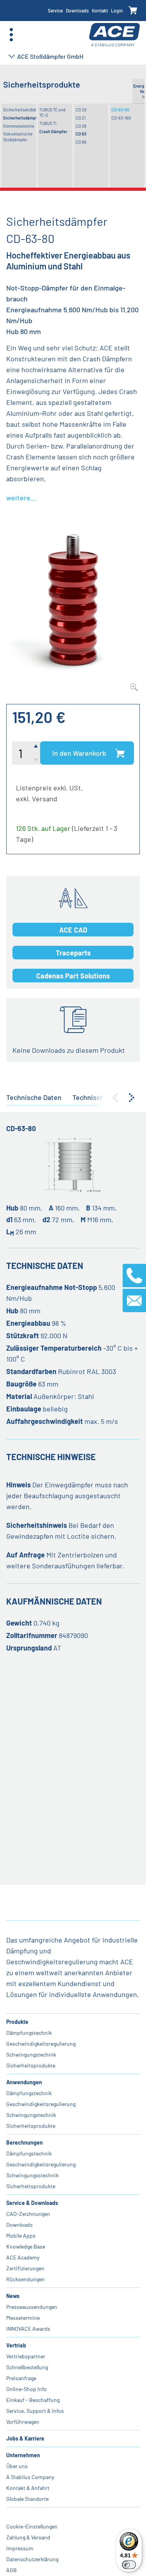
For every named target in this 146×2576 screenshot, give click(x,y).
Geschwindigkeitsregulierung (41, 2044)
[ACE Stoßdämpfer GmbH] (114, 35)
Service (55, 11)
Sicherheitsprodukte (31, 2065)
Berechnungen (25, 2142)
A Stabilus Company (30, 2477)
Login (117, 11)
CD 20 (81, 110)
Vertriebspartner (26, 2356)
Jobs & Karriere (25, 2438)
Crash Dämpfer (53, 131)
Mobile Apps (21, 2236)
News (13, 2296)
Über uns (17, 2466)
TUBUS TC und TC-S (52, 112)
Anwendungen (24, 2082)
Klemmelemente (19, 126)
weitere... (21, 498)
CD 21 (81, 118)
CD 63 (81, 134)
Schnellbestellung (27, 2367)
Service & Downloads (32, 2203)
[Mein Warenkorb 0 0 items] (133, 11)
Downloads (77, 11)
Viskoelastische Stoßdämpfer (18, 136)
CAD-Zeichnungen (28, 2214)
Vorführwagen (23, 2422)
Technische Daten (34, 1097)
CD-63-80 (120, 110)
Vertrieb (16, 2345)
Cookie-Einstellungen (32, 2526)
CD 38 (81, 126)
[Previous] (115, 1098)
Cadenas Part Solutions (73, 976)
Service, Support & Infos (35, 2411)
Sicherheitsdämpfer (20, 118)
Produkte (17, 2022)
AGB (11, 2570)
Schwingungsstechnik (33, 2175)
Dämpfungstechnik (29, 2033)
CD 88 (81, 142)
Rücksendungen (26, 2279)
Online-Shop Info (26, 2389)
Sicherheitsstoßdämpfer (20, 110)
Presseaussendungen (32, 2307)
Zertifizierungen (25, 2268)
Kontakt (100, 11)
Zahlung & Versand (28, 2537)
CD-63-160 (121, 118)
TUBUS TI (48, 123)
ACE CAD (73, 930)
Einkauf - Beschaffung (33, 2400)
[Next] (132, 1098)
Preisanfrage (21, 2378)
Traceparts (73, 953)
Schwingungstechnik (31, 2054)
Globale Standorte (27, 2499)
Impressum (20, 2548)
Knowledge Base (26, 2246)
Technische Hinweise (105, 1097)
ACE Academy (23, 2257)
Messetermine (23, 2318)
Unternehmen (23, 2455)
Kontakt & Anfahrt (28, 2488)
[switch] (129, 2565)
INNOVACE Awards (28, 2329)
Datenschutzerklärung (32, 2559)
